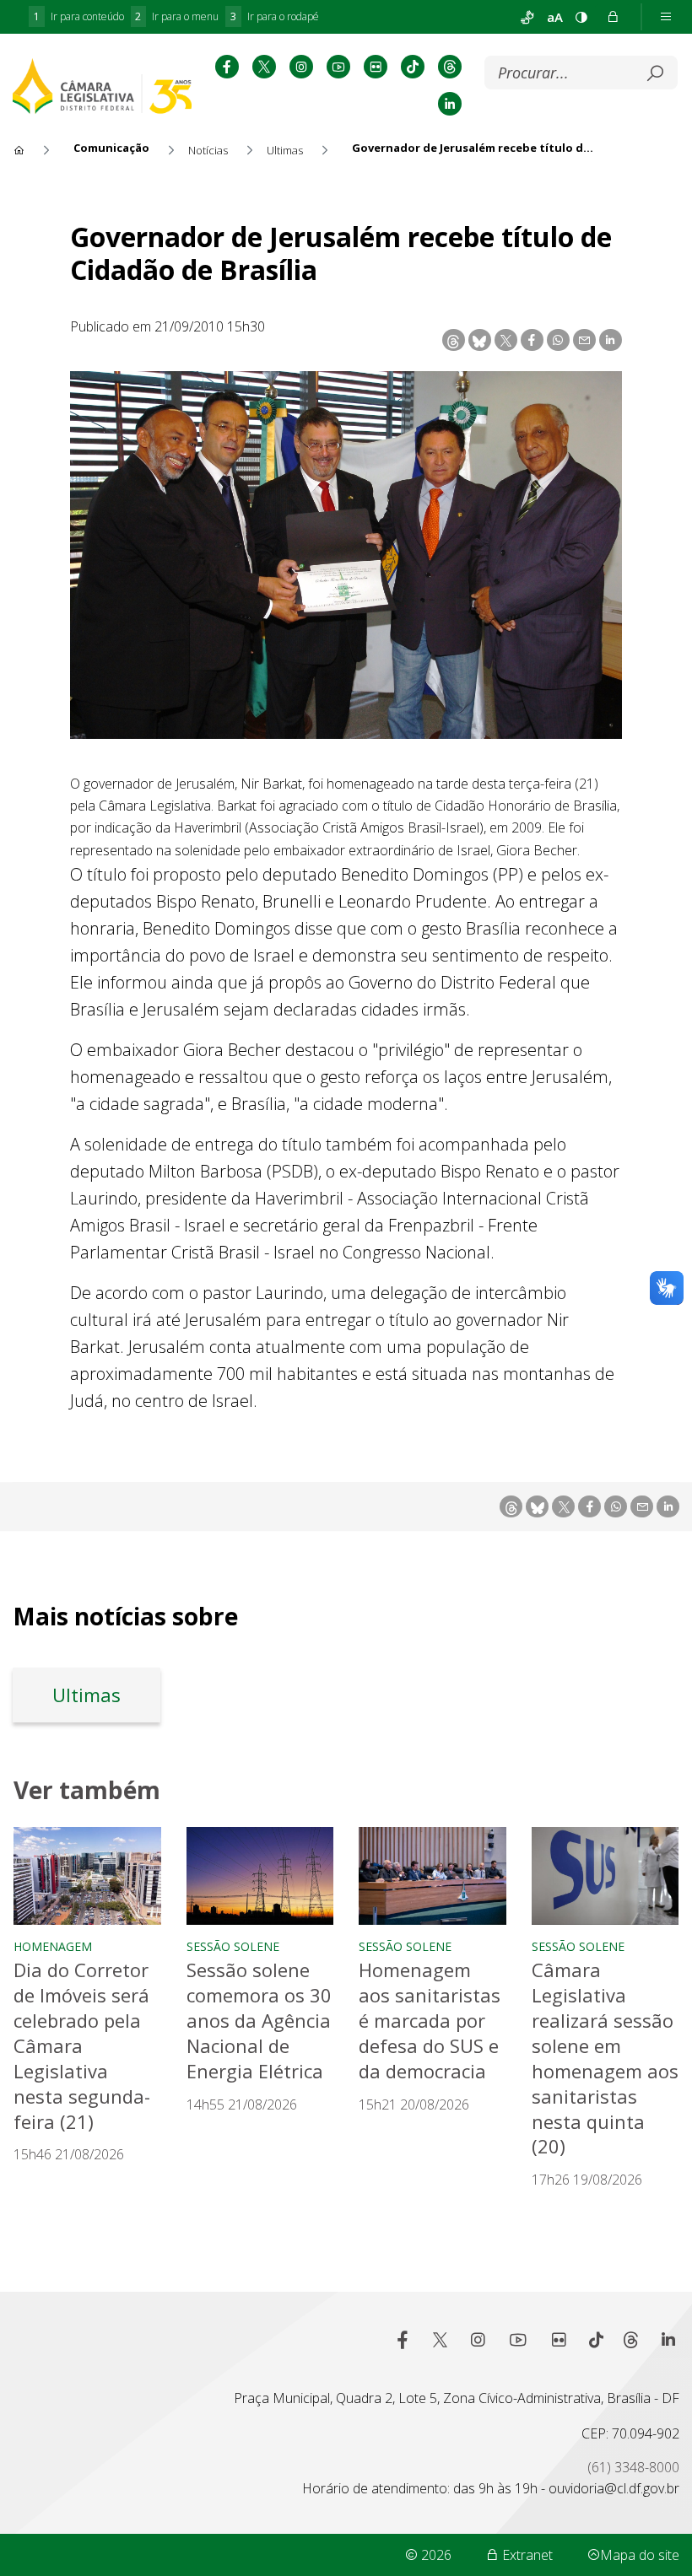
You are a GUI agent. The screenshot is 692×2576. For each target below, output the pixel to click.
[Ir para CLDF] (102, 86)
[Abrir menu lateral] (666, 17)
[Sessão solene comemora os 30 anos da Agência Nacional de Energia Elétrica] (260, 1876)
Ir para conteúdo (79, 16)
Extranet (526, 2555)
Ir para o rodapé (275, 16)
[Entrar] (613, 17)
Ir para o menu (177, 16)
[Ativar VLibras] (527, 17)
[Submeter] (655, 73)
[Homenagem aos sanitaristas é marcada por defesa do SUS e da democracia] (432, 1876)
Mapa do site (640, 2555)
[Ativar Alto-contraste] (581, 17)
